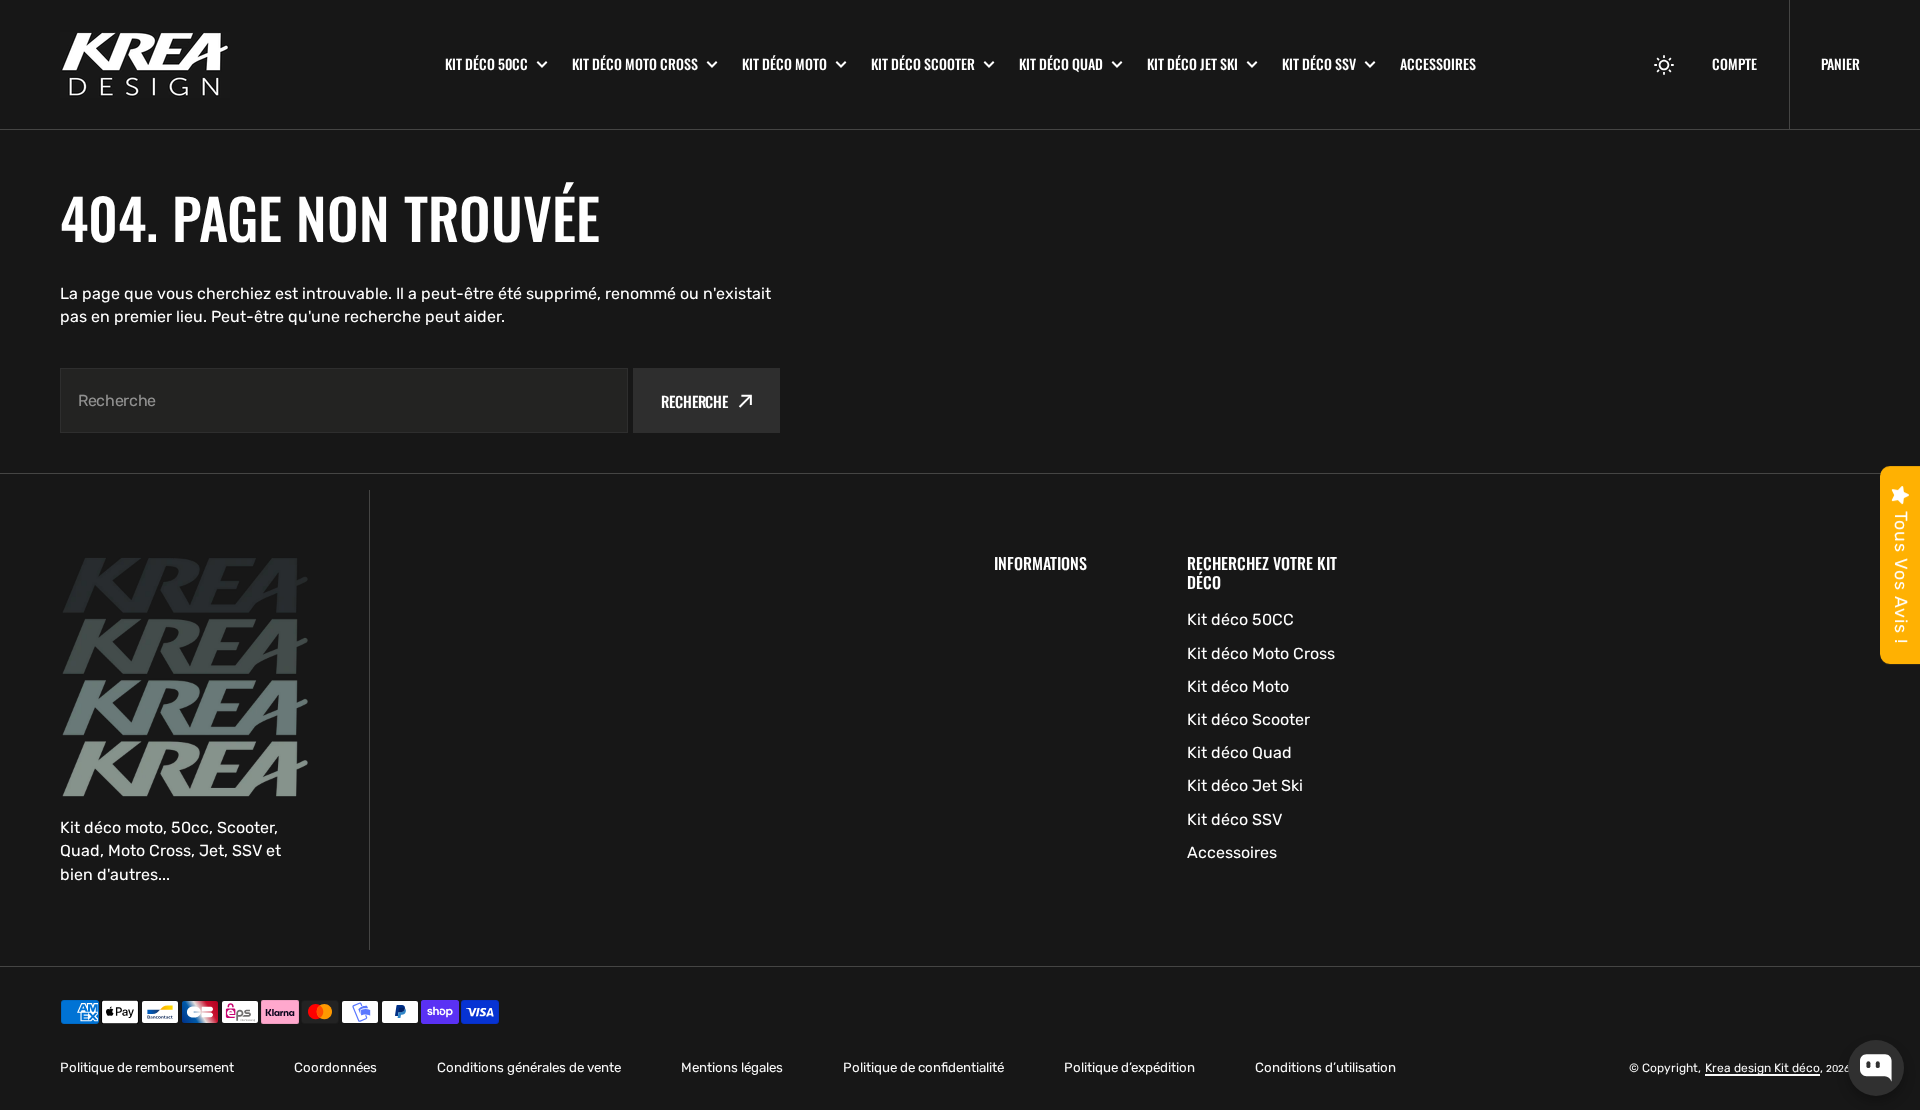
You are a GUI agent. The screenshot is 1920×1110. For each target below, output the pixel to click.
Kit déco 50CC (486, 64)
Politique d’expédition (1129, 1067)
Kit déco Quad (1061, 64)
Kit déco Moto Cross (635, 64)
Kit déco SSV (1319, 64)
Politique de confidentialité (923, 1067)
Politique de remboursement (147, 1067)
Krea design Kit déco (1762, 1068)
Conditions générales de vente (529, 1067)
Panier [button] (1840, 63)
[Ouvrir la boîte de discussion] (1876, 1068)
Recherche (694, 401)
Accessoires (1438, 63)
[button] (1664, 65)
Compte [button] (1734, 64)
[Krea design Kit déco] (237, 65)
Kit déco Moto (784, 64)
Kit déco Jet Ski (1192, 64)
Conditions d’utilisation (1325, 1067)
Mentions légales (732, 1067)
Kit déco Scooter (923, 64)
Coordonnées (335, 1067)
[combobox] (344, 400)
